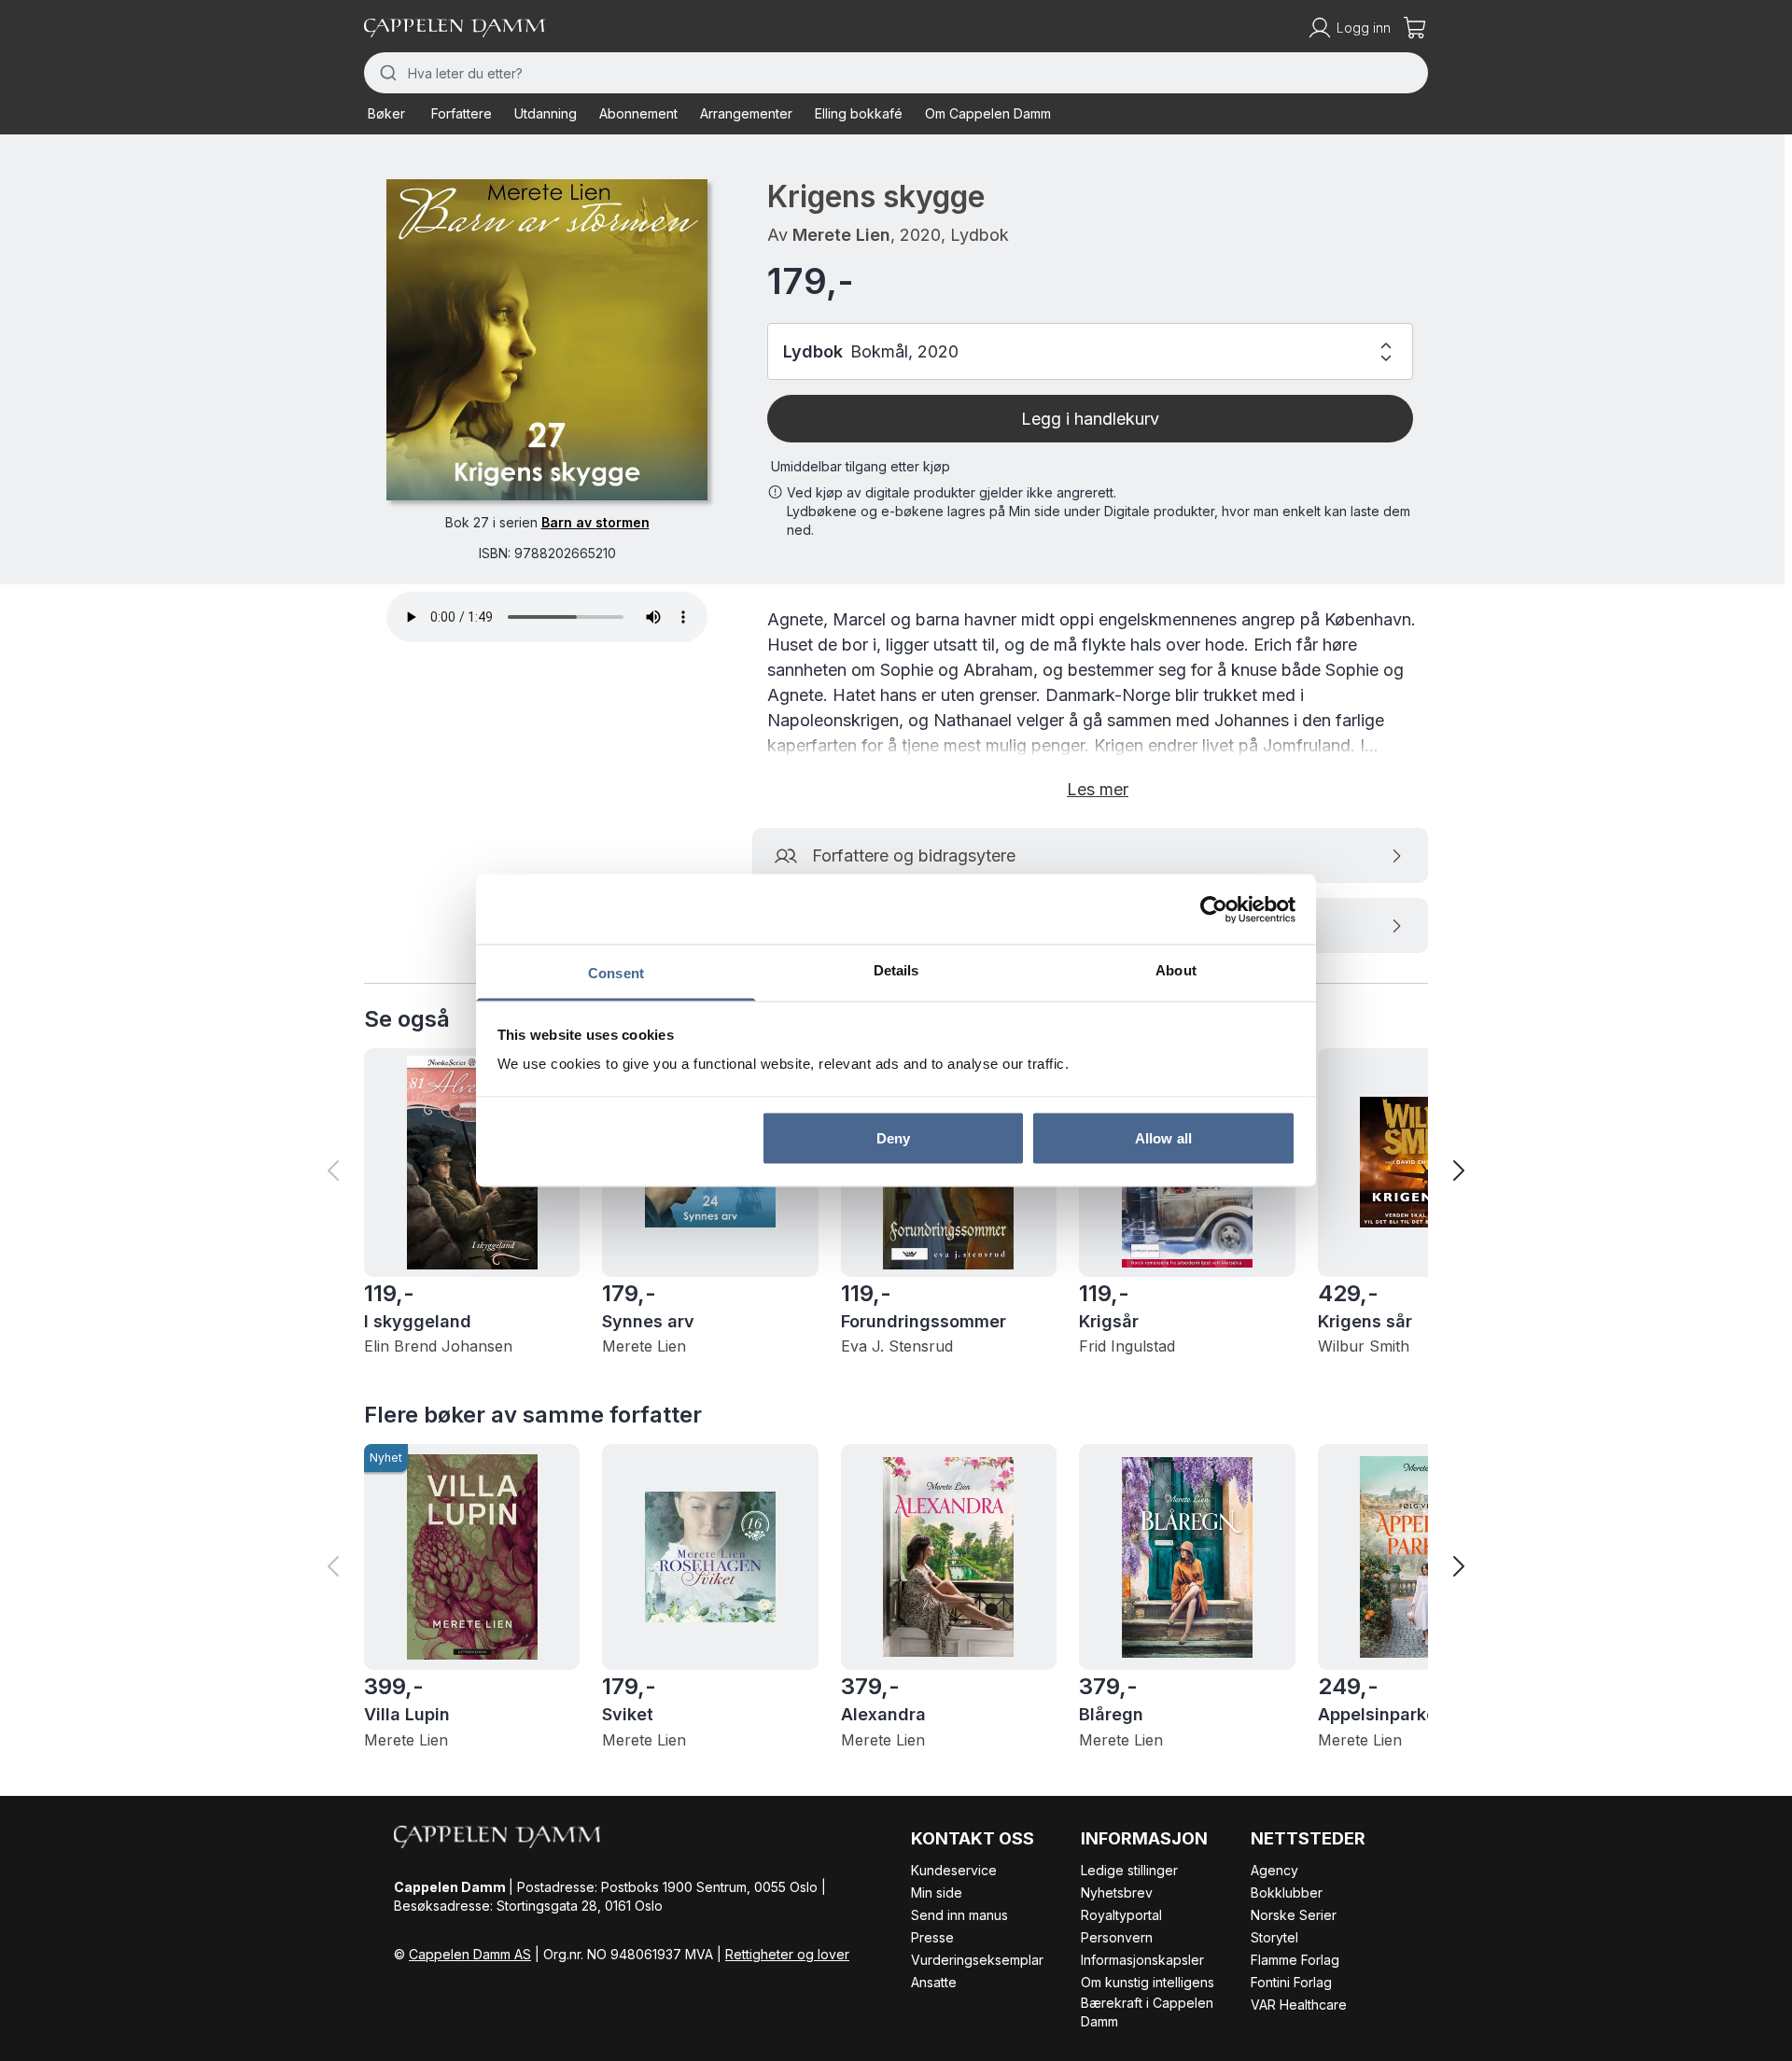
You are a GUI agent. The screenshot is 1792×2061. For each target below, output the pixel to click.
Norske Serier (1294, 1915)
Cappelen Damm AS (470, 1954)
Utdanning (546, 113)
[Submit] (386, 73)
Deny (893, 1137)
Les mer (1098, 789)
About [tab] (1176, 970)
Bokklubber (1287, 1893)
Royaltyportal (1121, 1915)
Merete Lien (841, 235)
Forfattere (462, 113)
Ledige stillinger (1129, 1870)
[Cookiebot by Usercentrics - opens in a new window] (1214, 909)
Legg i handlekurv (1090, 419)
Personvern (1117, 1937)
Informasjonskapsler (1142, 1960)
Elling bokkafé (859, 113)
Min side (937, 1893)
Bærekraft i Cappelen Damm (1147, 2012)
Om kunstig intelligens (1148, 1982)
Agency (1274, 1870)
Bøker (386, 113)
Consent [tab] (616, 973)
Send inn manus (959, 1915)
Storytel (1274, 1937)
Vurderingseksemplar (977, 1960)
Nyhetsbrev (1117, 1893)
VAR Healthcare (1299, 2005)
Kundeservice (954, 1870)
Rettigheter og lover (787, 1954)
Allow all (1163, 1137)
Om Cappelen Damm (988, 113)
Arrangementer (746, 113)
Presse (932, 1937)
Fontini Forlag (1291, 1982)
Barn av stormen (595, 522)
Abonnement (638, 113)
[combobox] (896, 73)
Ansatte (934, 1982)
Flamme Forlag (1295, 1960)
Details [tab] (896, 970)
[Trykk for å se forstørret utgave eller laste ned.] (547, 340)
